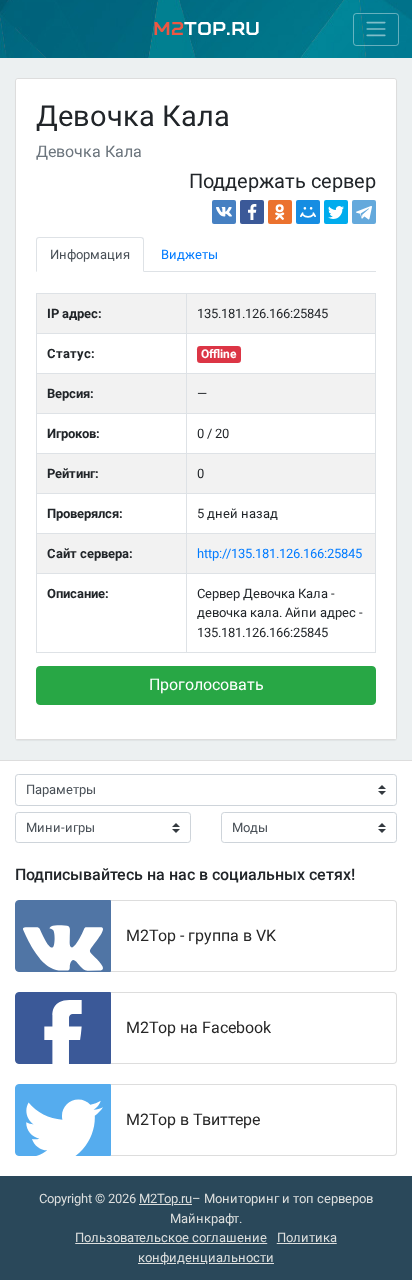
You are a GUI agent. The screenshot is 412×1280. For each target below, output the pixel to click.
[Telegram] (364, 212)
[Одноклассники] (280, 212)
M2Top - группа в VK (201, 935)
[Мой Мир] (308, 212)
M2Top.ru (165, 1198)
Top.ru (206, 28)
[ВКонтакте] (224, 212)
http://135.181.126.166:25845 (279, 553)
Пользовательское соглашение (171, 1237)
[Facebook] (252, 212)
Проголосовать (206, 684)
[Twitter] (336, 212)
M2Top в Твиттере (193, 1119)
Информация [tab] (90, 254)
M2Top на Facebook (198, 1027)
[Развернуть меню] (376, 29)
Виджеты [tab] (189, 254)
